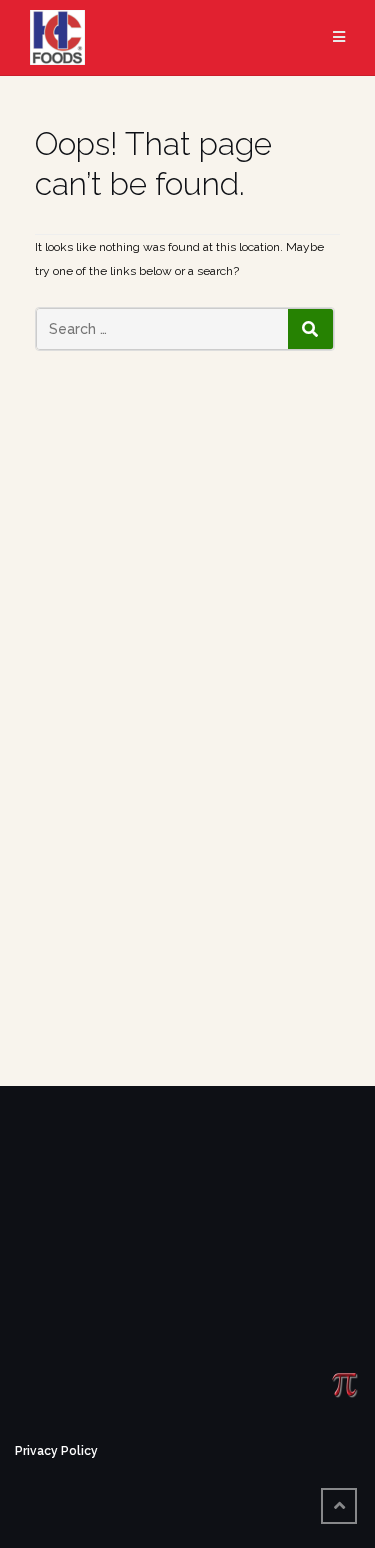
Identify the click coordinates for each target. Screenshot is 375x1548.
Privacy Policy (56, 1451)
